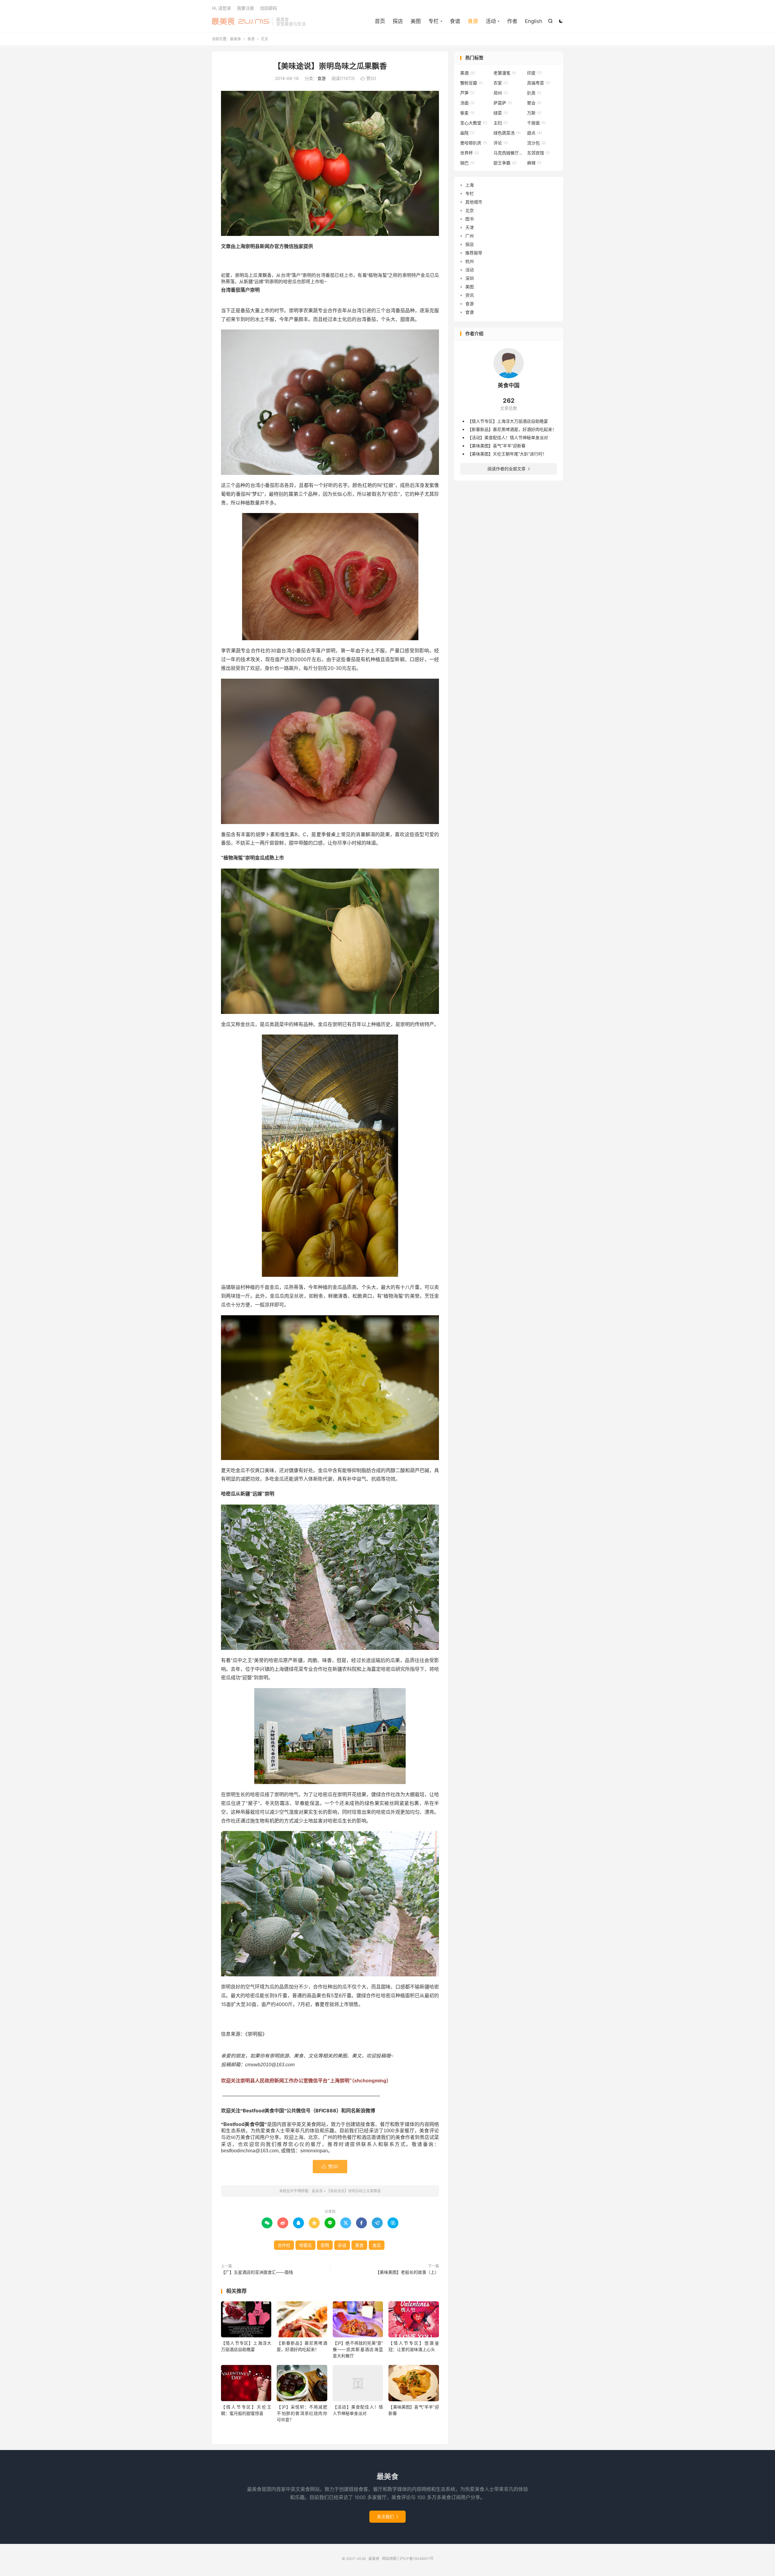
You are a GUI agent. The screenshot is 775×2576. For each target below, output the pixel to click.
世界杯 (470, 153)
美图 (416, 21)
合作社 (284, 2245)
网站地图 (389, 2559)
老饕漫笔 (505, 73)
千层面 (536, 123)
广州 (470, 236)
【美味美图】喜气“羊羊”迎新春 (496, 446)
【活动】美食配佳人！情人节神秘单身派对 (508, 437)
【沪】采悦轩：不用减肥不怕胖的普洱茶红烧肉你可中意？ (302, 2413)
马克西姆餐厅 (509, 153)
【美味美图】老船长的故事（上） (407, 2272)
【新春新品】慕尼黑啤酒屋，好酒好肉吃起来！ (512, 429)
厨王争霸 (505, 163)
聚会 (534, 103)
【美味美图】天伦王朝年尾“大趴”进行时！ (507, 454)
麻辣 (534, 163)
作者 (512, 21)
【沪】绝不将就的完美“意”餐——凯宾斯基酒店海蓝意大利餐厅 (358, 2349)
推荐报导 (474, 253)
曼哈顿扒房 (474, 143)
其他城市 (474, 202)
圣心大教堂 (474, 123)
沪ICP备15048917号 (417, 2559)
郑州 (501, 93)
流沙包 (536, 143)
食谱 (455, 21)
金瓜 (377, 2245)
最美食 (241, 22)
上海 (470, 185)
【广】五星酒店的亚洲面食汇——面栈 (257, 2272)
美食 (359, 2245)
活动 (470, 270)
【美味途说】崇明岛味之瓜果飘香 (330, 66)
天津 (470, 227)
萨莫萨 (503, 103)
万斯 (534, 113)
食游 (473, 21)
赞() (368, 78)
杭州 (470, 261)
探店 (398, 21)
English (534, 21)
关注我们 (387, 2516)
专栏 (470, 193)
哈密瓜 (305, 2245)
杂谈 (342, 2245)
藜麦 (467, 113)
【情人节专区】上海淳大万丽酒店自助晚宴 (508, 421)
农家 (501, 83)
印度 (534, 73)
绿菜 (501, 113)
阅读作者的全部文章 (509, 469)
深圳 (470, 278)
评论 (501, 143)
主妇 (501, 123)
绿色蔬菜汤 (507, 133)
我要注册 (246, 8)
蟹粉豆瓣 (472, 83)
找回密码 (269, 8)
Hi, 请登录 (221, 8)
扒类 (534, 93)
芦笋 (467, 93)
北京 (470, 210)
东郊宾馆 (538, 153)
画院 (467, 133)
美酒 (468, 73)
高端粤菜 (538, 83)
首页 (380, 21)
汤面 (467, 103)
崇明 (325, 2245)
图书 (470, 219)
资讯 (470, 295)
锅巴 (467, 163)
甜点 (534, 133)
